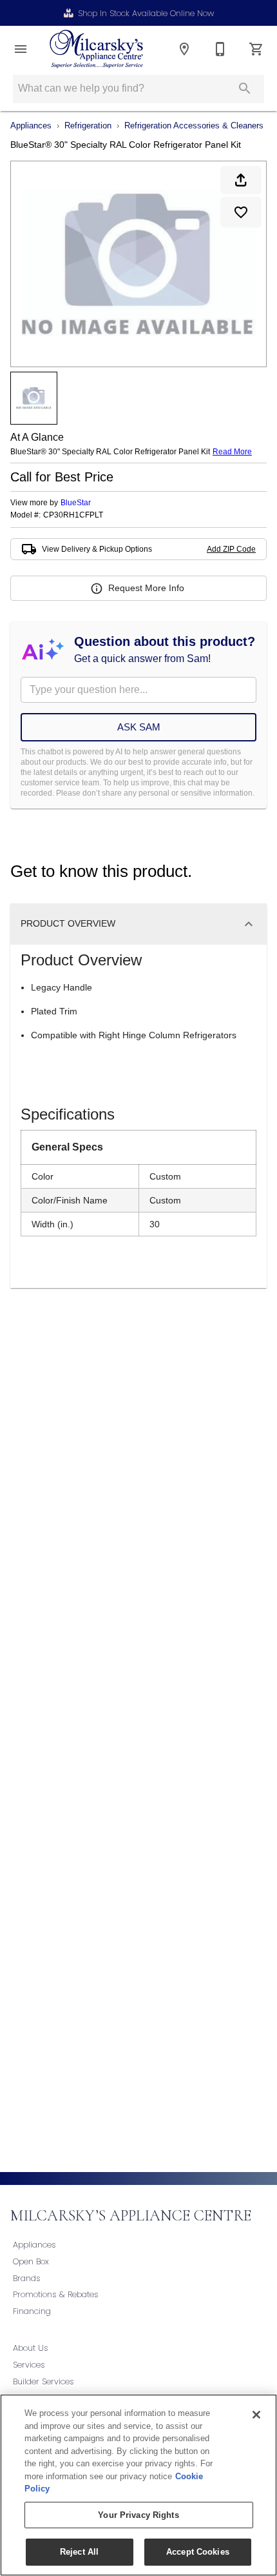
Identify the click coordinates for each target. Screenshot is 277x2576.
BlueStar (76, 503)
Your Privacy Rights (138, 2515)
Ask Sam (139, 727)
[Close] (256, 2415)
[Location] (184, 49)
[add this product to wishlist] (241, 212)
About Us (31, 2348)
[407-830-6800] (220, 49)
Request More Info (146, 588)
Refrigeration (88, 126)
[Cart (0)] (256, 49)
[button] (21, 49)
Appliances (31, 126)
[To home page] (96, 49)
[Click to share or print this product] (241, 180)
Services (29, 2365)
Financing (32, 2311)
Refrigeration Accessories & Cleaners (194, 126)
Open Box (31, 2261)
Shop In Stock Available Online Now (146, 13)
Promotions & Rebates (56, 2294)
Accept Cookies (198, 2552)
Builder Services (43, 2381)
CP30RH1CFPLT (73, 515)
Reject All (79, 2552)
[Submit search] (245, 88)
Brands (27, 2278)
